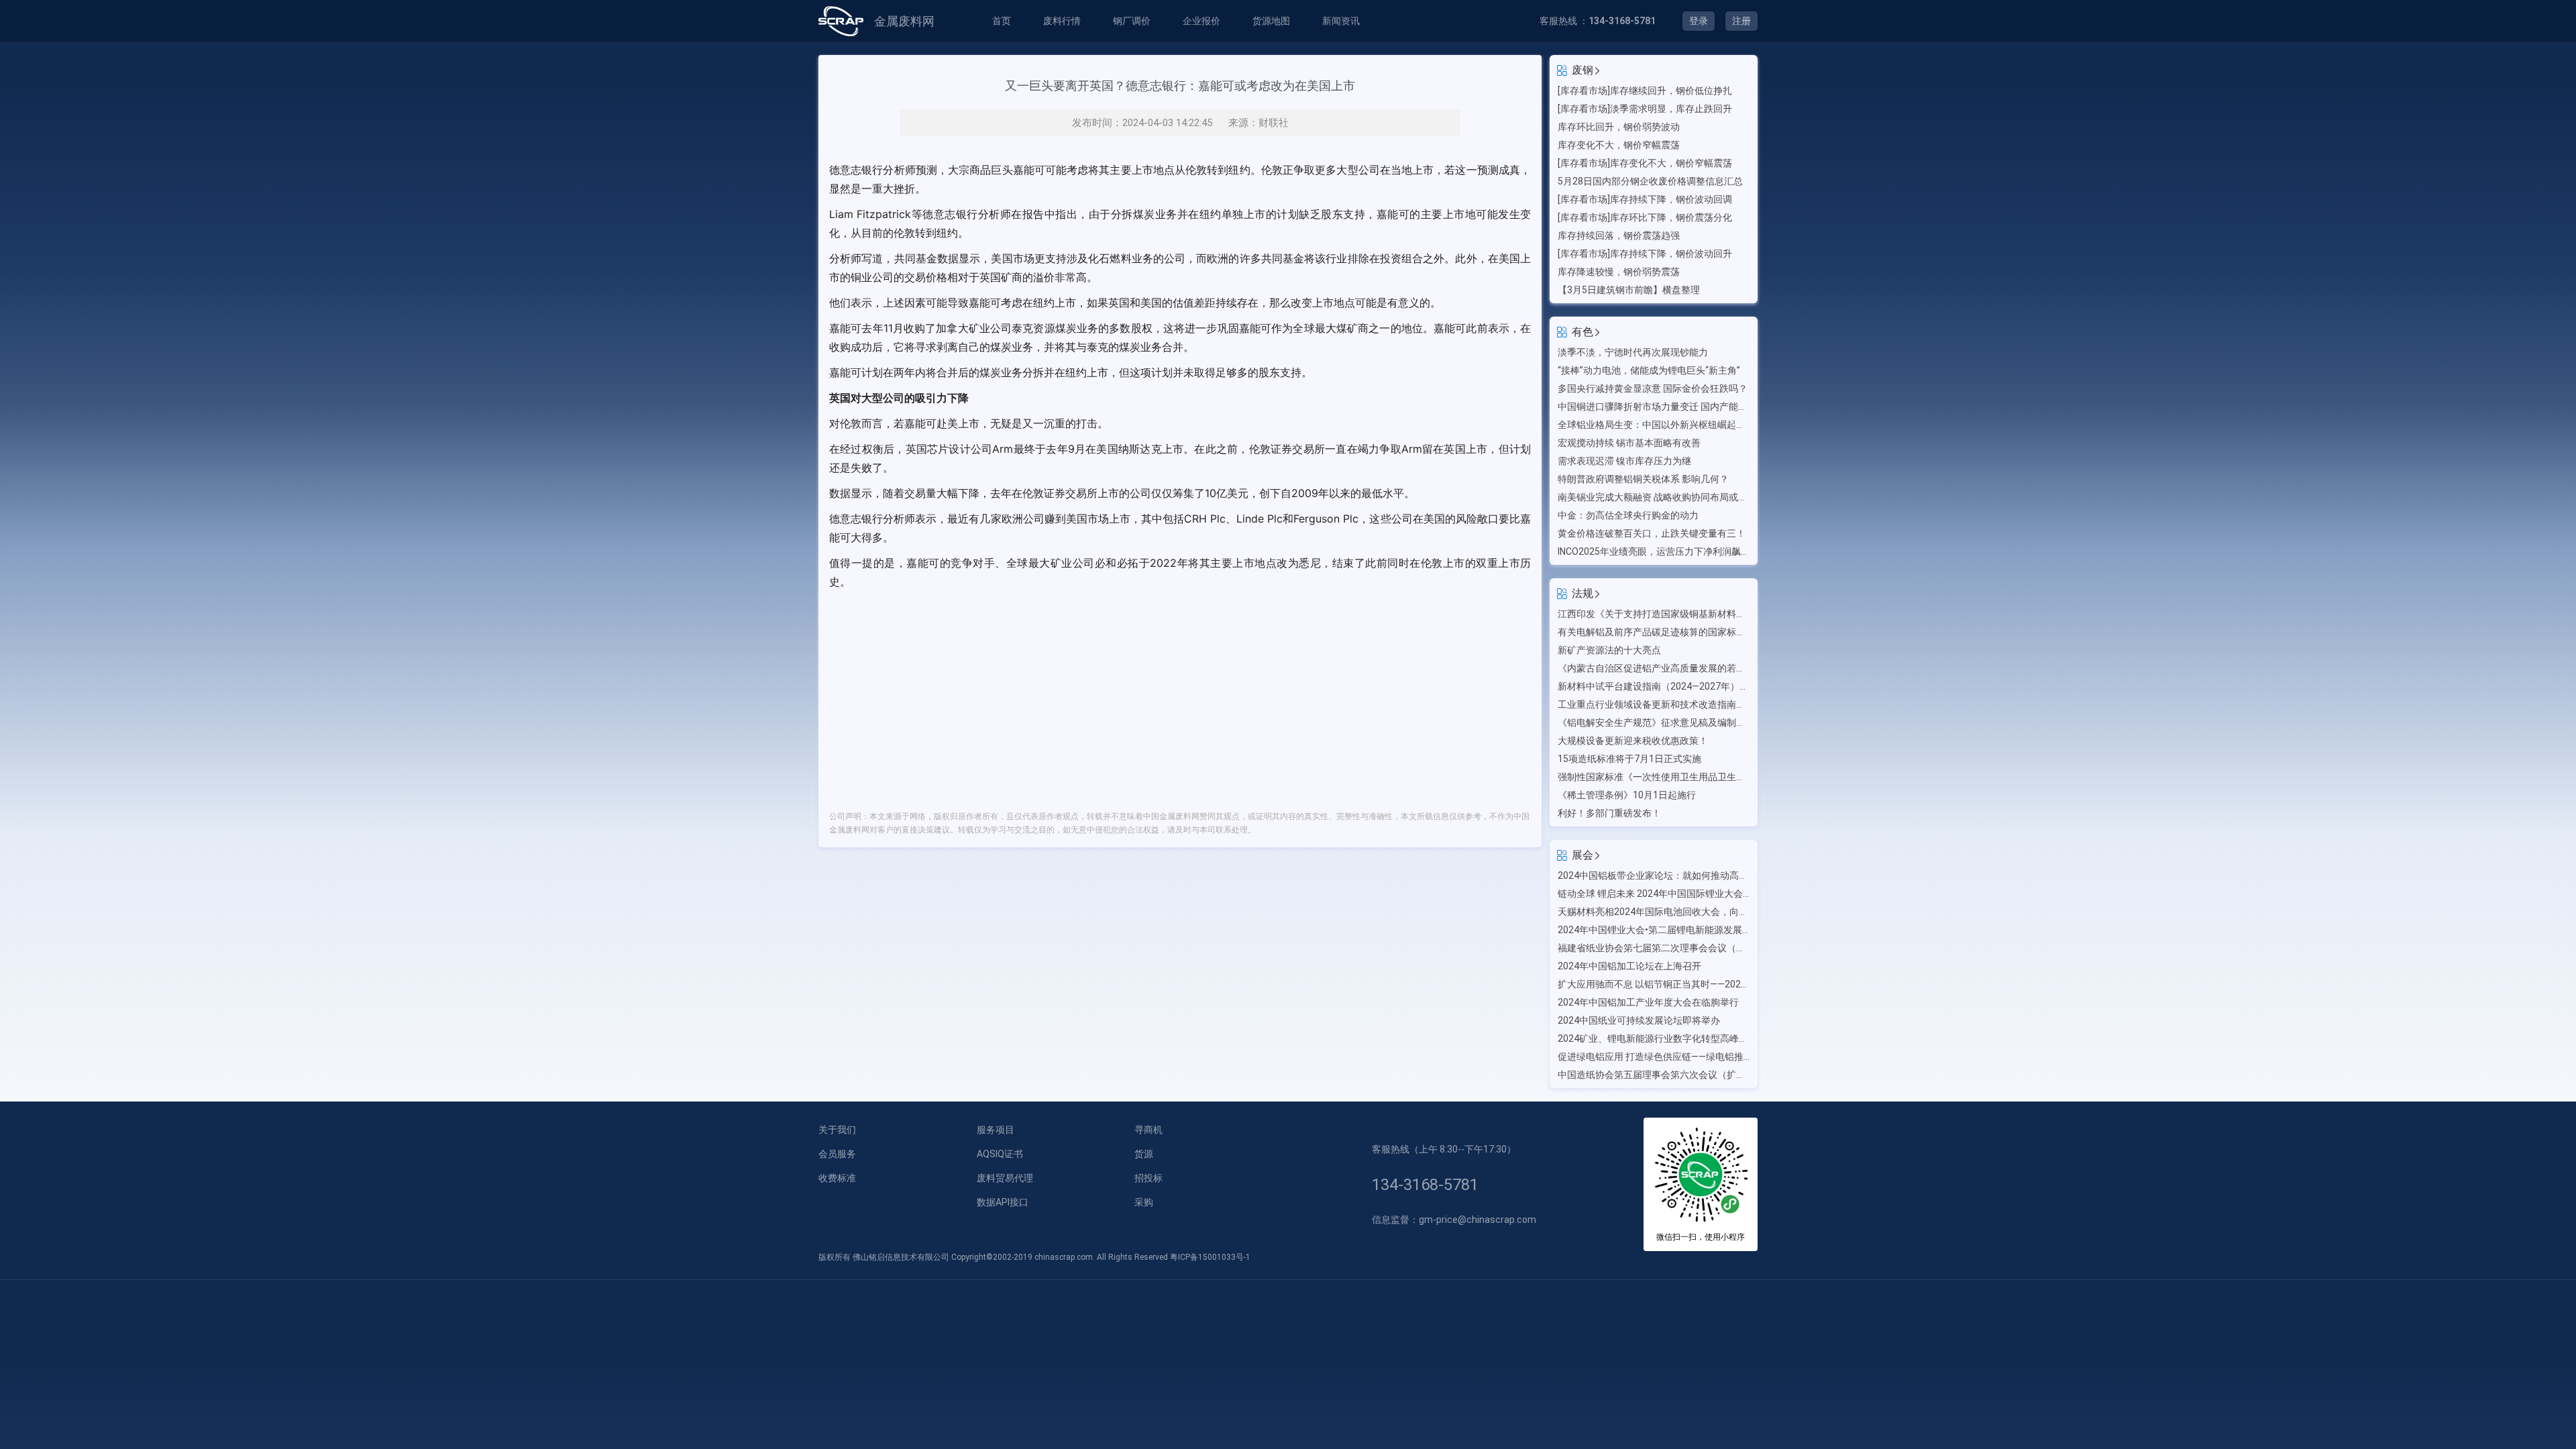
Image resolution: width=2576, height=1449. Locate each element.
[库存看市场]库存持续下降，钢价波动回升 (1645, 254)
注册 (1741, 21)
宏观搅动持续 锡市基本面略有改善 (1629, 443)
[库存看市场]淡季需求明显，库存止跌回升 (1645, 109)
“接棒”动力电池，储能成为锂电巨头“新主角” (1649, 370)
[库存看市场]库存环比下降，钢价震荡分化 (1645, 217)
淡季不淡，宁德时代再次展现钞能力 (1633, 352)
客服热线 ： (1598, 21)
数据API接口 (1003, 1202)
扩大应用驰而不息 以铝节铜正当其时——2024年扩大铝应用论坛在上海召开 (1654, 984)
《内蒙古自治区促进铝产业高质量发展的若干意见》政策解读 (1654, 668)
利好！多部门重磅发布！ (1609, 813)
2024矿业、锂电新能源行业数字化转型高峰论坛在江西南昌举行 (1654, 1038)
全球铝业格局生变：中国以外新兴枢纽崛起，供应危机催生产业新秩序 (1654, 425)
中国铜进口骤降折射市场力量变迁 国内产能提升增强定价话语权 (1654, 407)
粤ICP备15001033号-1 (1210, 1257)
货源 (1144, 1154)
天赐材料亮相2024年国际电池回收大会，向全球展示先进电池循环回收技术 (1654, 912)
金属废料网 (904, 21)
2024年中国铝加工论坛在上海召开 (1629, 966)
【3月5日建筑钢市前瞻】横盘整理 (1629, 290)
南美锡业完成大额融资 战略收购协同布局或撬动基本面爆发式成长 (1654, 497)
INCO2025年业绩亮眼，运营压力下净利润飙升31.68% (1654, 551)
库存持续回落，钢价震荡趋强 (1619, 235)
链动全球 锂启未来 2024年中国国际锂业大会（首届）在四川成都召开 (1654, 894)
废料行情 (1062, 21)
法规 (1582, 593)
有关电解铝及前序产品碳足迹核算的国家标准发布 (1654, 632)
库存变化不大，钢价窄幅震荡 (1619, 145)
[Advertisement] (1180, 692)
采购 (1144, 1202)
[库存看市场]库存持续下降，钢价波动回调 (1645, 199)
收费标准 (837, 1178)
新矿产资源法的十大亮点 (1609, 650)
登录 (1699, 21)
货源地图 (1271, 21)
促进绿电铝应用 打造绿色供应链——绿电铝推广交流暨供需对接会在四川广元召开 (1654, 1057)
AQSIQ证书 (1000, 1154)
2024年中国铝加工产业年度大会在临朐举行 (1648, 1002)
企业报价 (1201, 21)
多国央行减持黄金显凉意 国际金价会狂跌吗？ (1653, 388)
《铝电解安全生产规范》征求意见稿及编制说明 (1654, 722)
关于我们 (837, 1130)
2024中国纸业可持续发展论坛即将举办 (1639, 1020)
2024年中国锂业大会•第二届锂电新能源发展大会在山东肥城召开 (1654, 930)
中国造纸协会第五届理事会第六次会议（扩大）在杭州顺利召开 (1654, 1075)
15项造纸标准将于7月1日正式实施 (1629, 759)
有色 (1582, 332)
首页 (1002, 21)
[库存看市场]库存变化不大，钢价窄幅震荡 (1645, 163)
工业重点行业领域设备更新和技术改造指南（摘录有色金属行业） (1654, 704)
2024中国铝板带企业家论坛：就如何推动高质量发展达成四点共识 (1654, 875)
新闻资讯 (1341, 21)
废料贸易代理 (1005, 1178)
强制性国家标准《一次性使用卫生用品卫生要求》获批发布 (1654, 777)
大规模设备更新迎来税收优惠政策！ (1633, 741)
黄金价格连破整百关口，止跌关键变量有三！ (1652, 533)
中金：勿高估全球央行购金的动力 (1628, 515)
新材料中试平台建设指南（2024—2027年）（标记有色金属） (1654, 686)
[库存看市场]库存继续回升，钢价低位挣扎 (1645, 91)
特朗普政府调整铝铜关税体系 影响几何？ (1643, 479)
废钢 (1582, 70)
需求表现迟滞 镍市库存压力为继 (1624, 461)
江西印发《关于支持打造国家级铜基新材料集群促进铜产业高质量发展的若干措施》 (1654, 614)
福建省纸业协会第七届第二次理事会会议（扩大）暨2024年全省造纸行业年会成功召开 (1654, 948)
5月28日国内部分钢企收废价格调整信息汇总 (1650, 181)
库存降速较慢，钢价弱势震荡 (1619, 272)
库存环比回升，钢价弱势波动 (1619, 127)
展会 (1582, 855)
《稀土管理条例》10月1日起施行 (1627, 795)
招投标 (1148, 1178)
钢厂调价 (1132, 21)
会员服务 (837, 1154)
